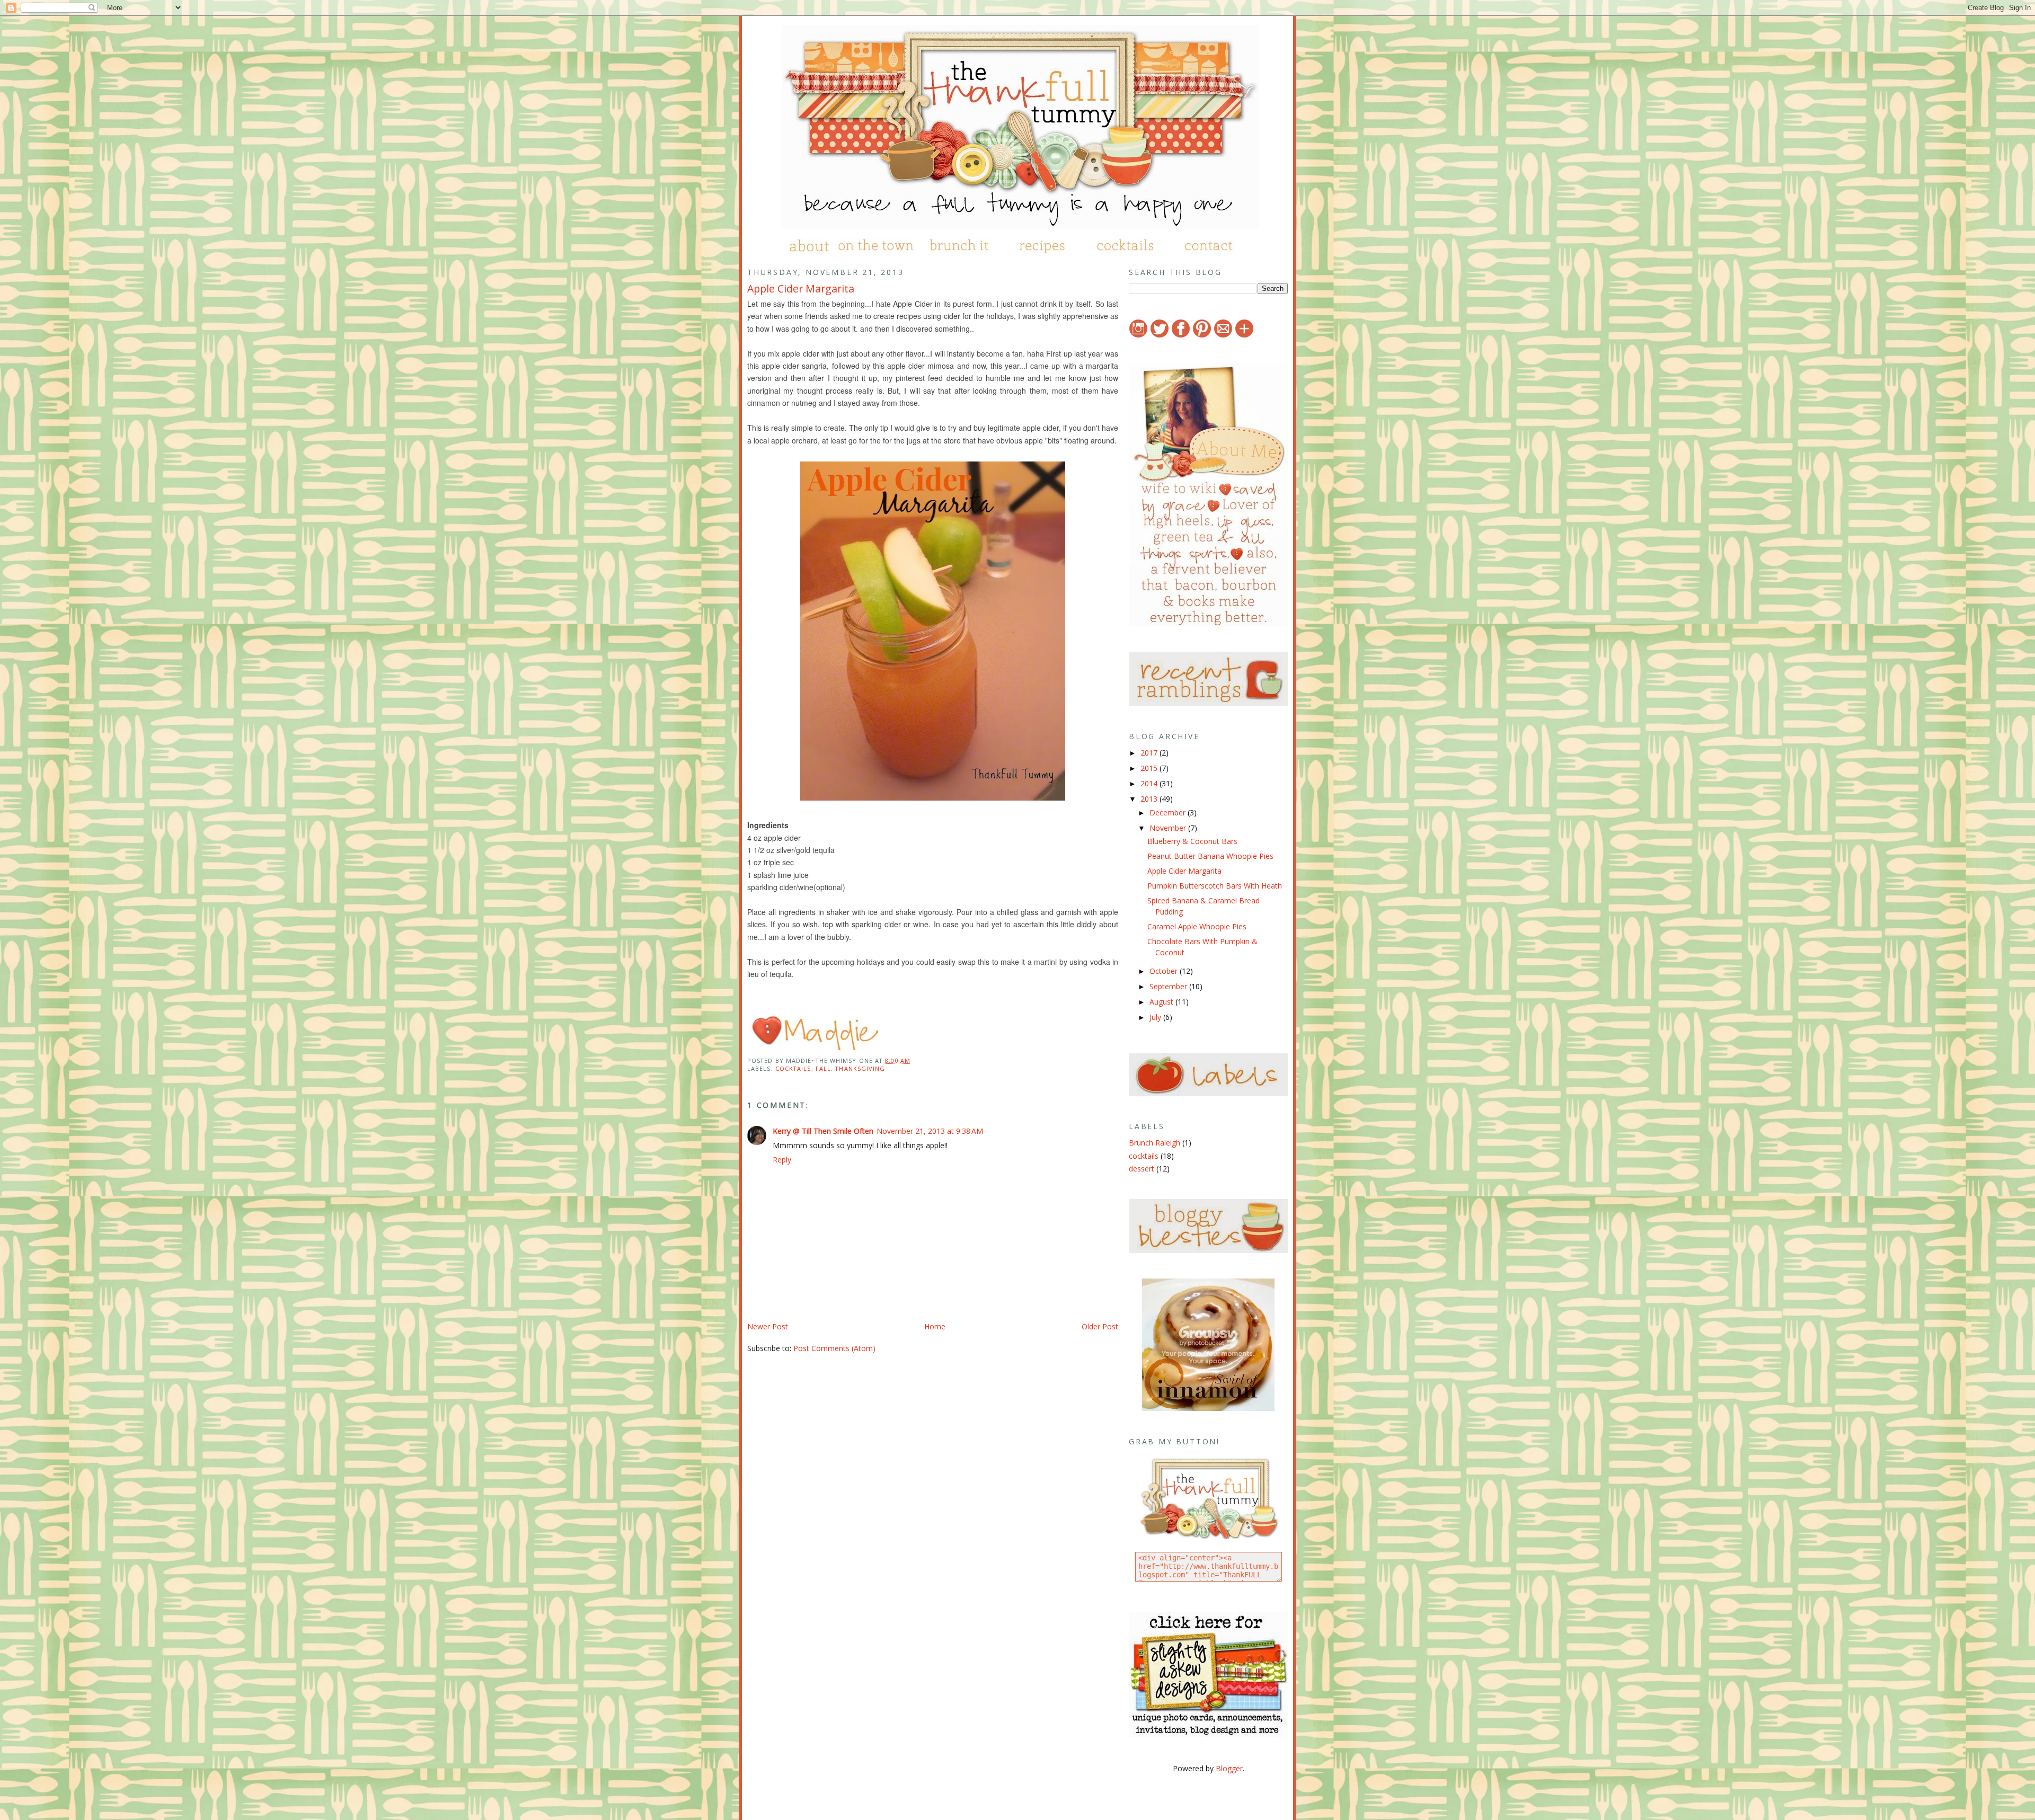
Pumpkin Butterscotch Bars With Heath (1215, 886)
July (1156, 1017)
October (1165, 971)
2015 (1150, 768)
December (1169, 813)
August (1162, 1002)
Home (935, 1326)
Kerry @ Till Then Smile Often (823, 1131)
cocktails (793, 1068)
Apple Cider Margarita (801, 288)
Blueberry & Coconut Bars (1192, 841)
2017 (1150, 753)
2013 (1150, 799)
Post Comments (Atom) (834, 1348)
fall (823, 1068)
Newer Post (768, 1326)
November (1169, 828)
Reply (782, 1160)
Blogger (1229, 1768)
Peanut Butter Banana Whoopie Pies (1210, 856)
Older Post (1100, 1326)
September (1169, 986)
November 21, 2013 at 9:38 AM (930, 1131)
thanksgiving (860, 1068)
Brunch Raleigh (1154, 1143)
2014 (1150, 783)
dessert (1142, 1169)
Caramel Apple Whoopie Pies (1197, 926)
